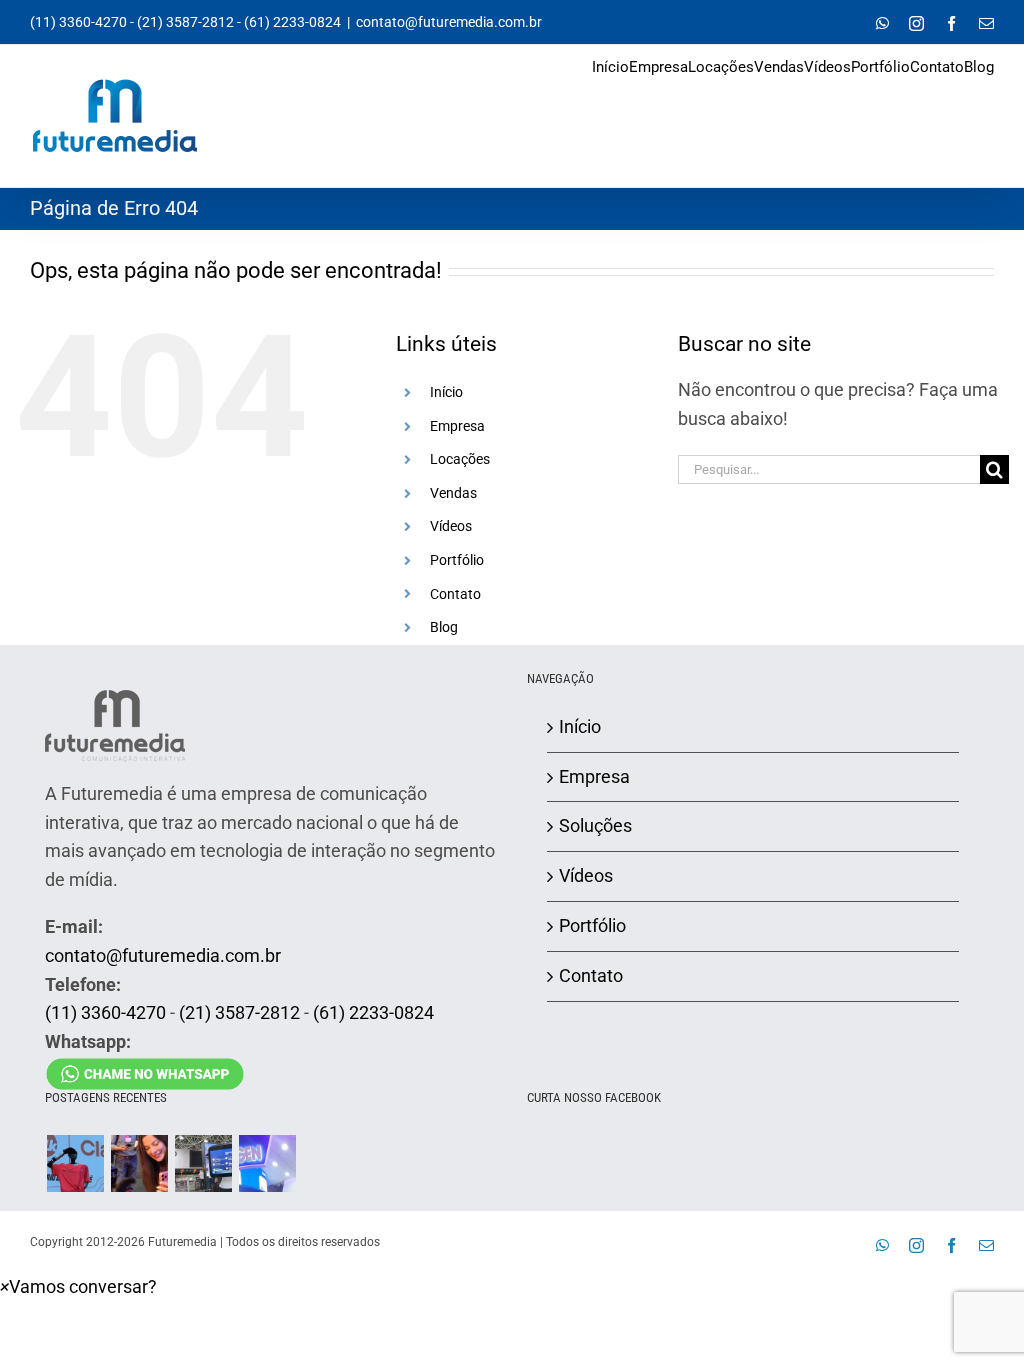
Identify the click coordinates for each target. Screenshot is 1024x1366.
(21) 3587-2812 (185, 22)
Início (446, 392)
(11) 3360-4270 (78, 22)
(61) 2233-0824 (292, 22)
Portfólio (457, 560)
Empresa (457, 426)
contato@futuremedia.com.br (449, 22)
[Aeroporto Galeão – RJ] (203, 1163)
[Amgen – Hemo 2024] (267, 1163)
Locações (460, 459)
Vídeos (451, 526)
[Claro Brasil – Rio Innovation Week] (139, 1163)
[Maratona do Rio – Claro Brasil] (75, 1163)
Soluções (595, 825)
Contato (455, 594)
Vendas (453, 493)
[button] (78, 1286)
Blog (444, 627)
